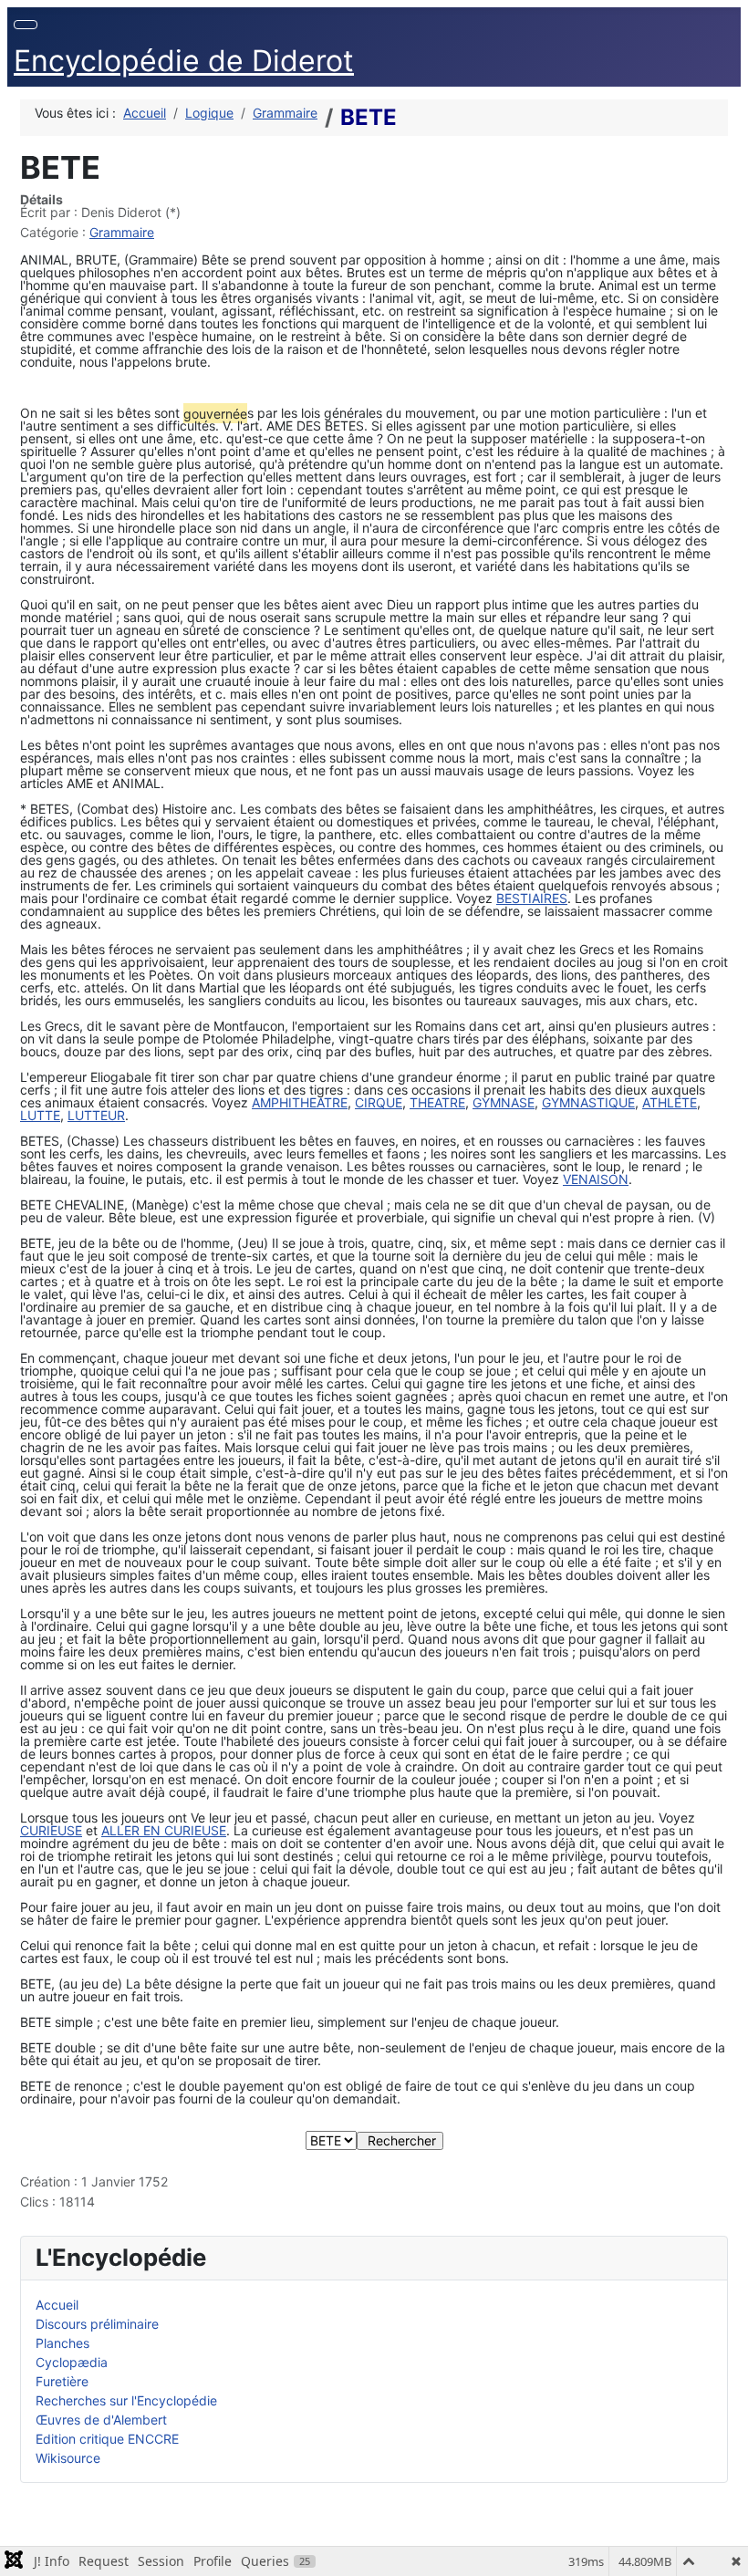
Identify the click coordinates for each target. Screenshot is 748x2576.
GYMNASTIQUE (588, 1102)
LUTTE (40, 1115)
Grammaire (122, 232)
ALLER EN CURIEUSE (164, 1830)
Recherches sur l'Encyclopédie (126, 2400)
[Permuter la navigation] (26, 25)
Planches (62, 2343)
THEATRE (437, 1102)
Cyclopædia (72, 2362)
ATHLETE (670, 1102)
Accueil (57, 2305)
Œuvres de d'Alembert (101, 2420)
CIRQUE (379, 1102)
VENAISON (596, 1179)
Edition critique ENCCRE (107, 2439)
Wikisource (68, 2458)
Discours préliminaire (97, 2324)
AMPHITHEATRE (300, 1102)
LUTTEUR (96, 1115)
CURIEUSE (51, 1830)
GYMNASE (504, 1102)
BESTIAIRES (532, 898)
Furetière (62, 2381)
